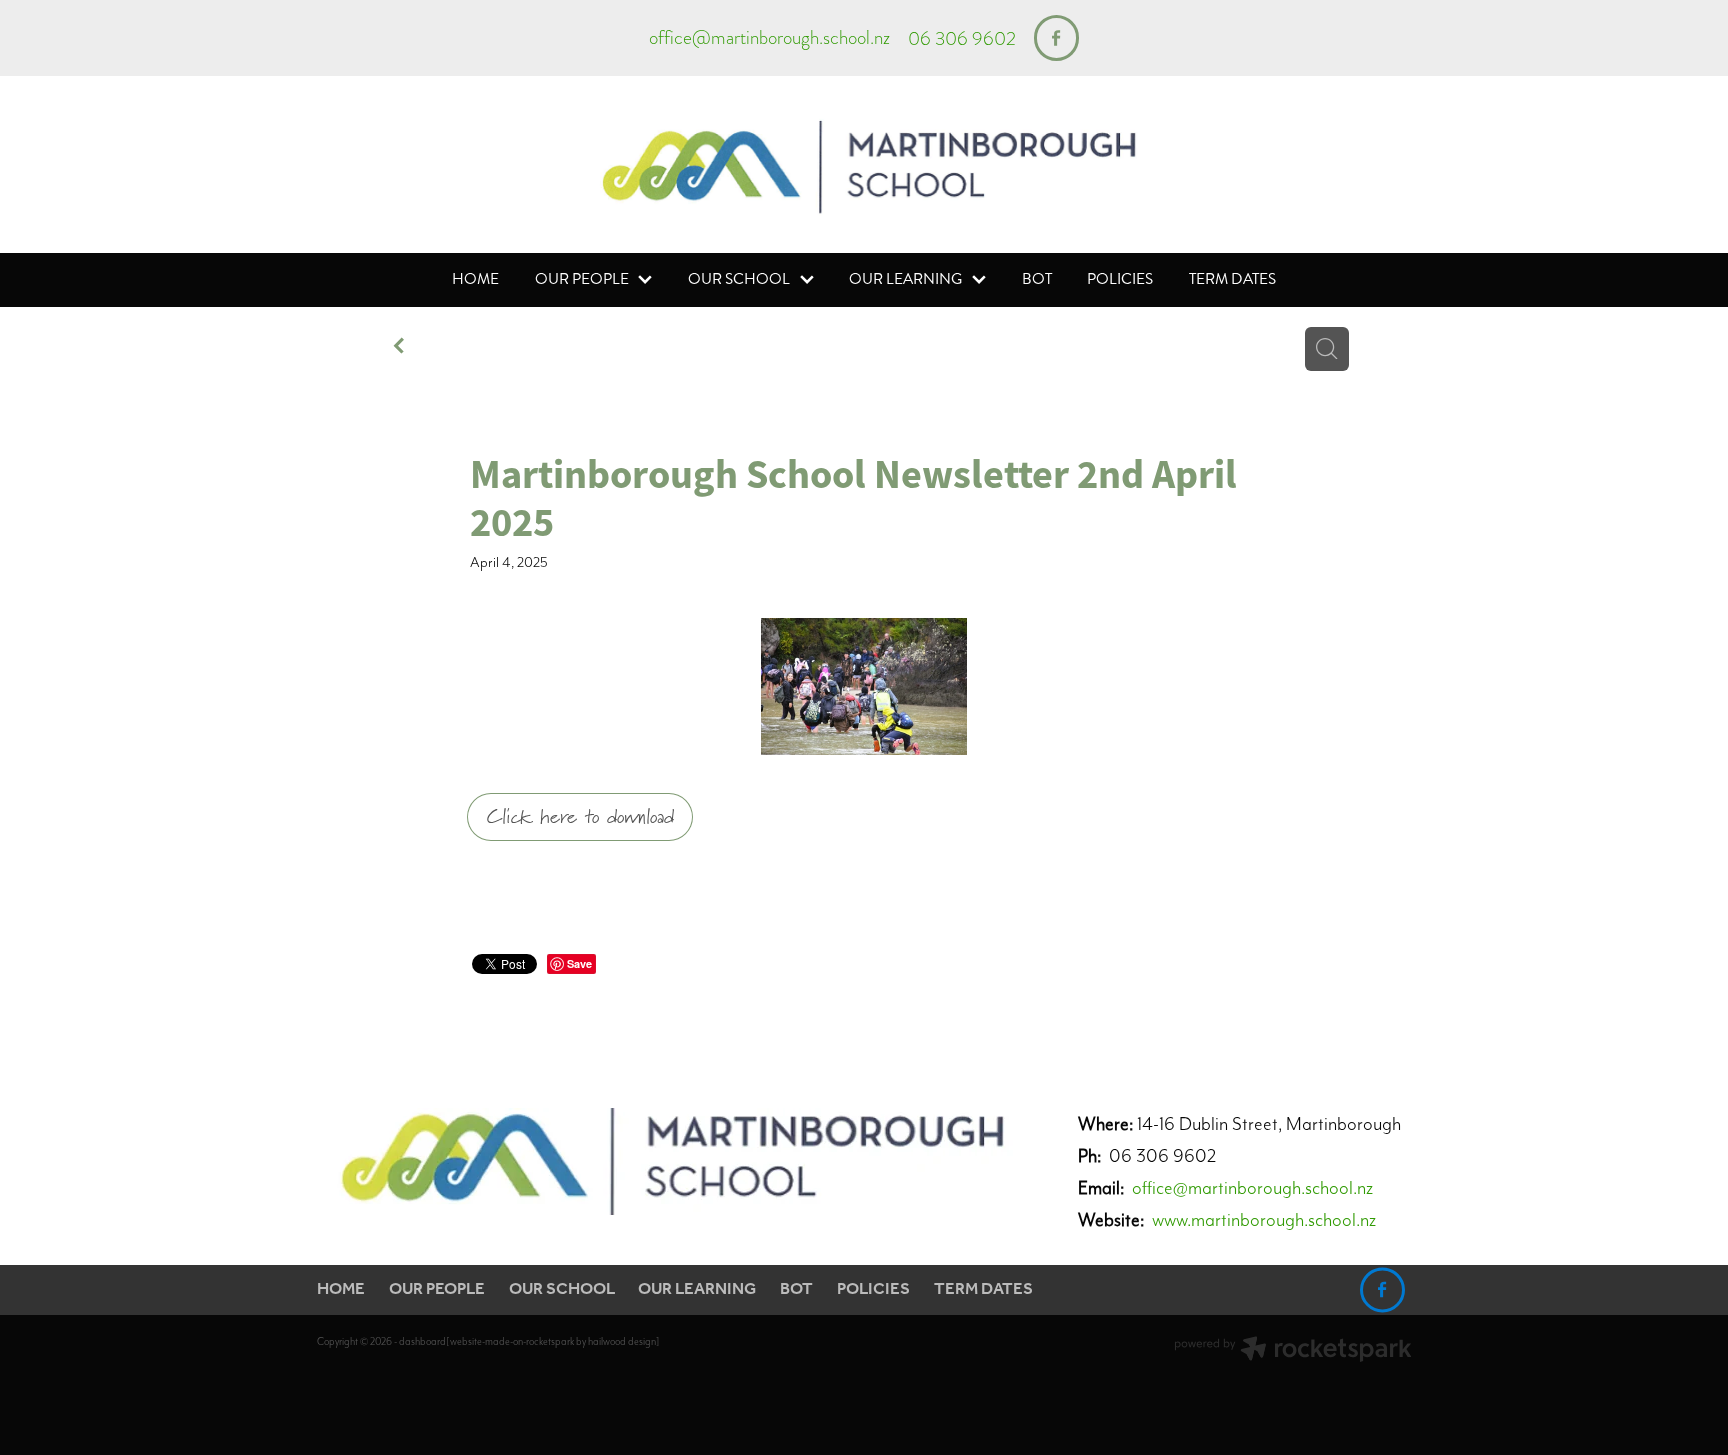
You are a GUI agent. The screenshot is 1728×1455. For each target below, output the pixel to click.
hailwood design (622, 1341)
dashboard (422, 1341)
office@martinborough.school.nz (769, 38)
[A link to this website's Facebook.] (1056, 37)
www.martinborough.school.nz (1264, 1219)
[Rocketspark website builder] (1293, 1351)
